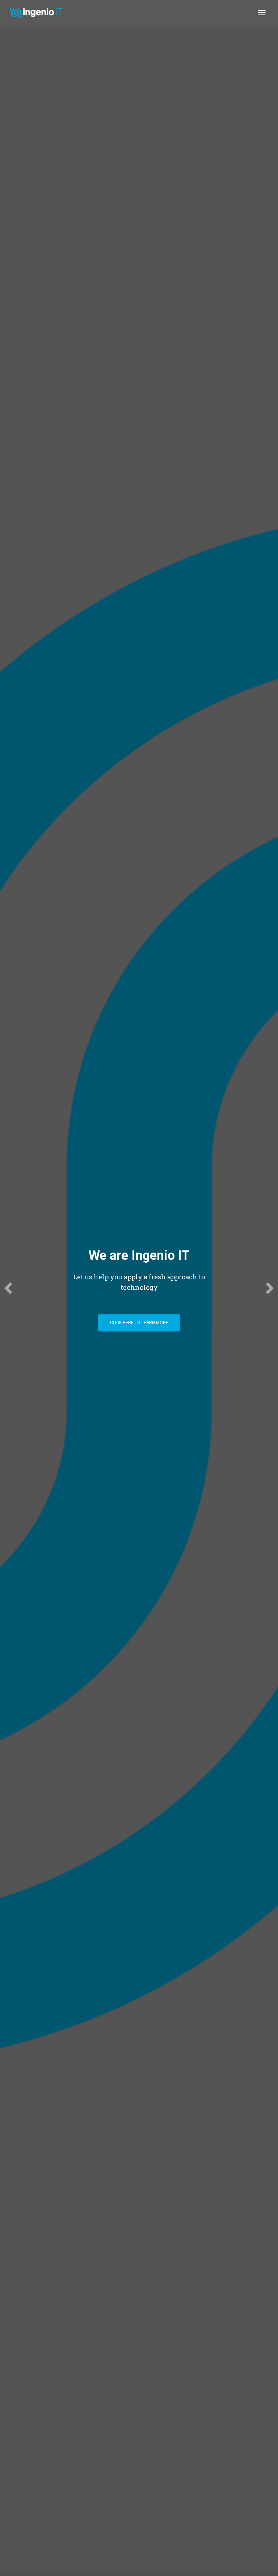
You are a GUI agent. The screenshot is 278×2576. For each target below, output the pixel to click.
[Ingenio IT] (39, 13)
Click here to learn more (139, 1323)
